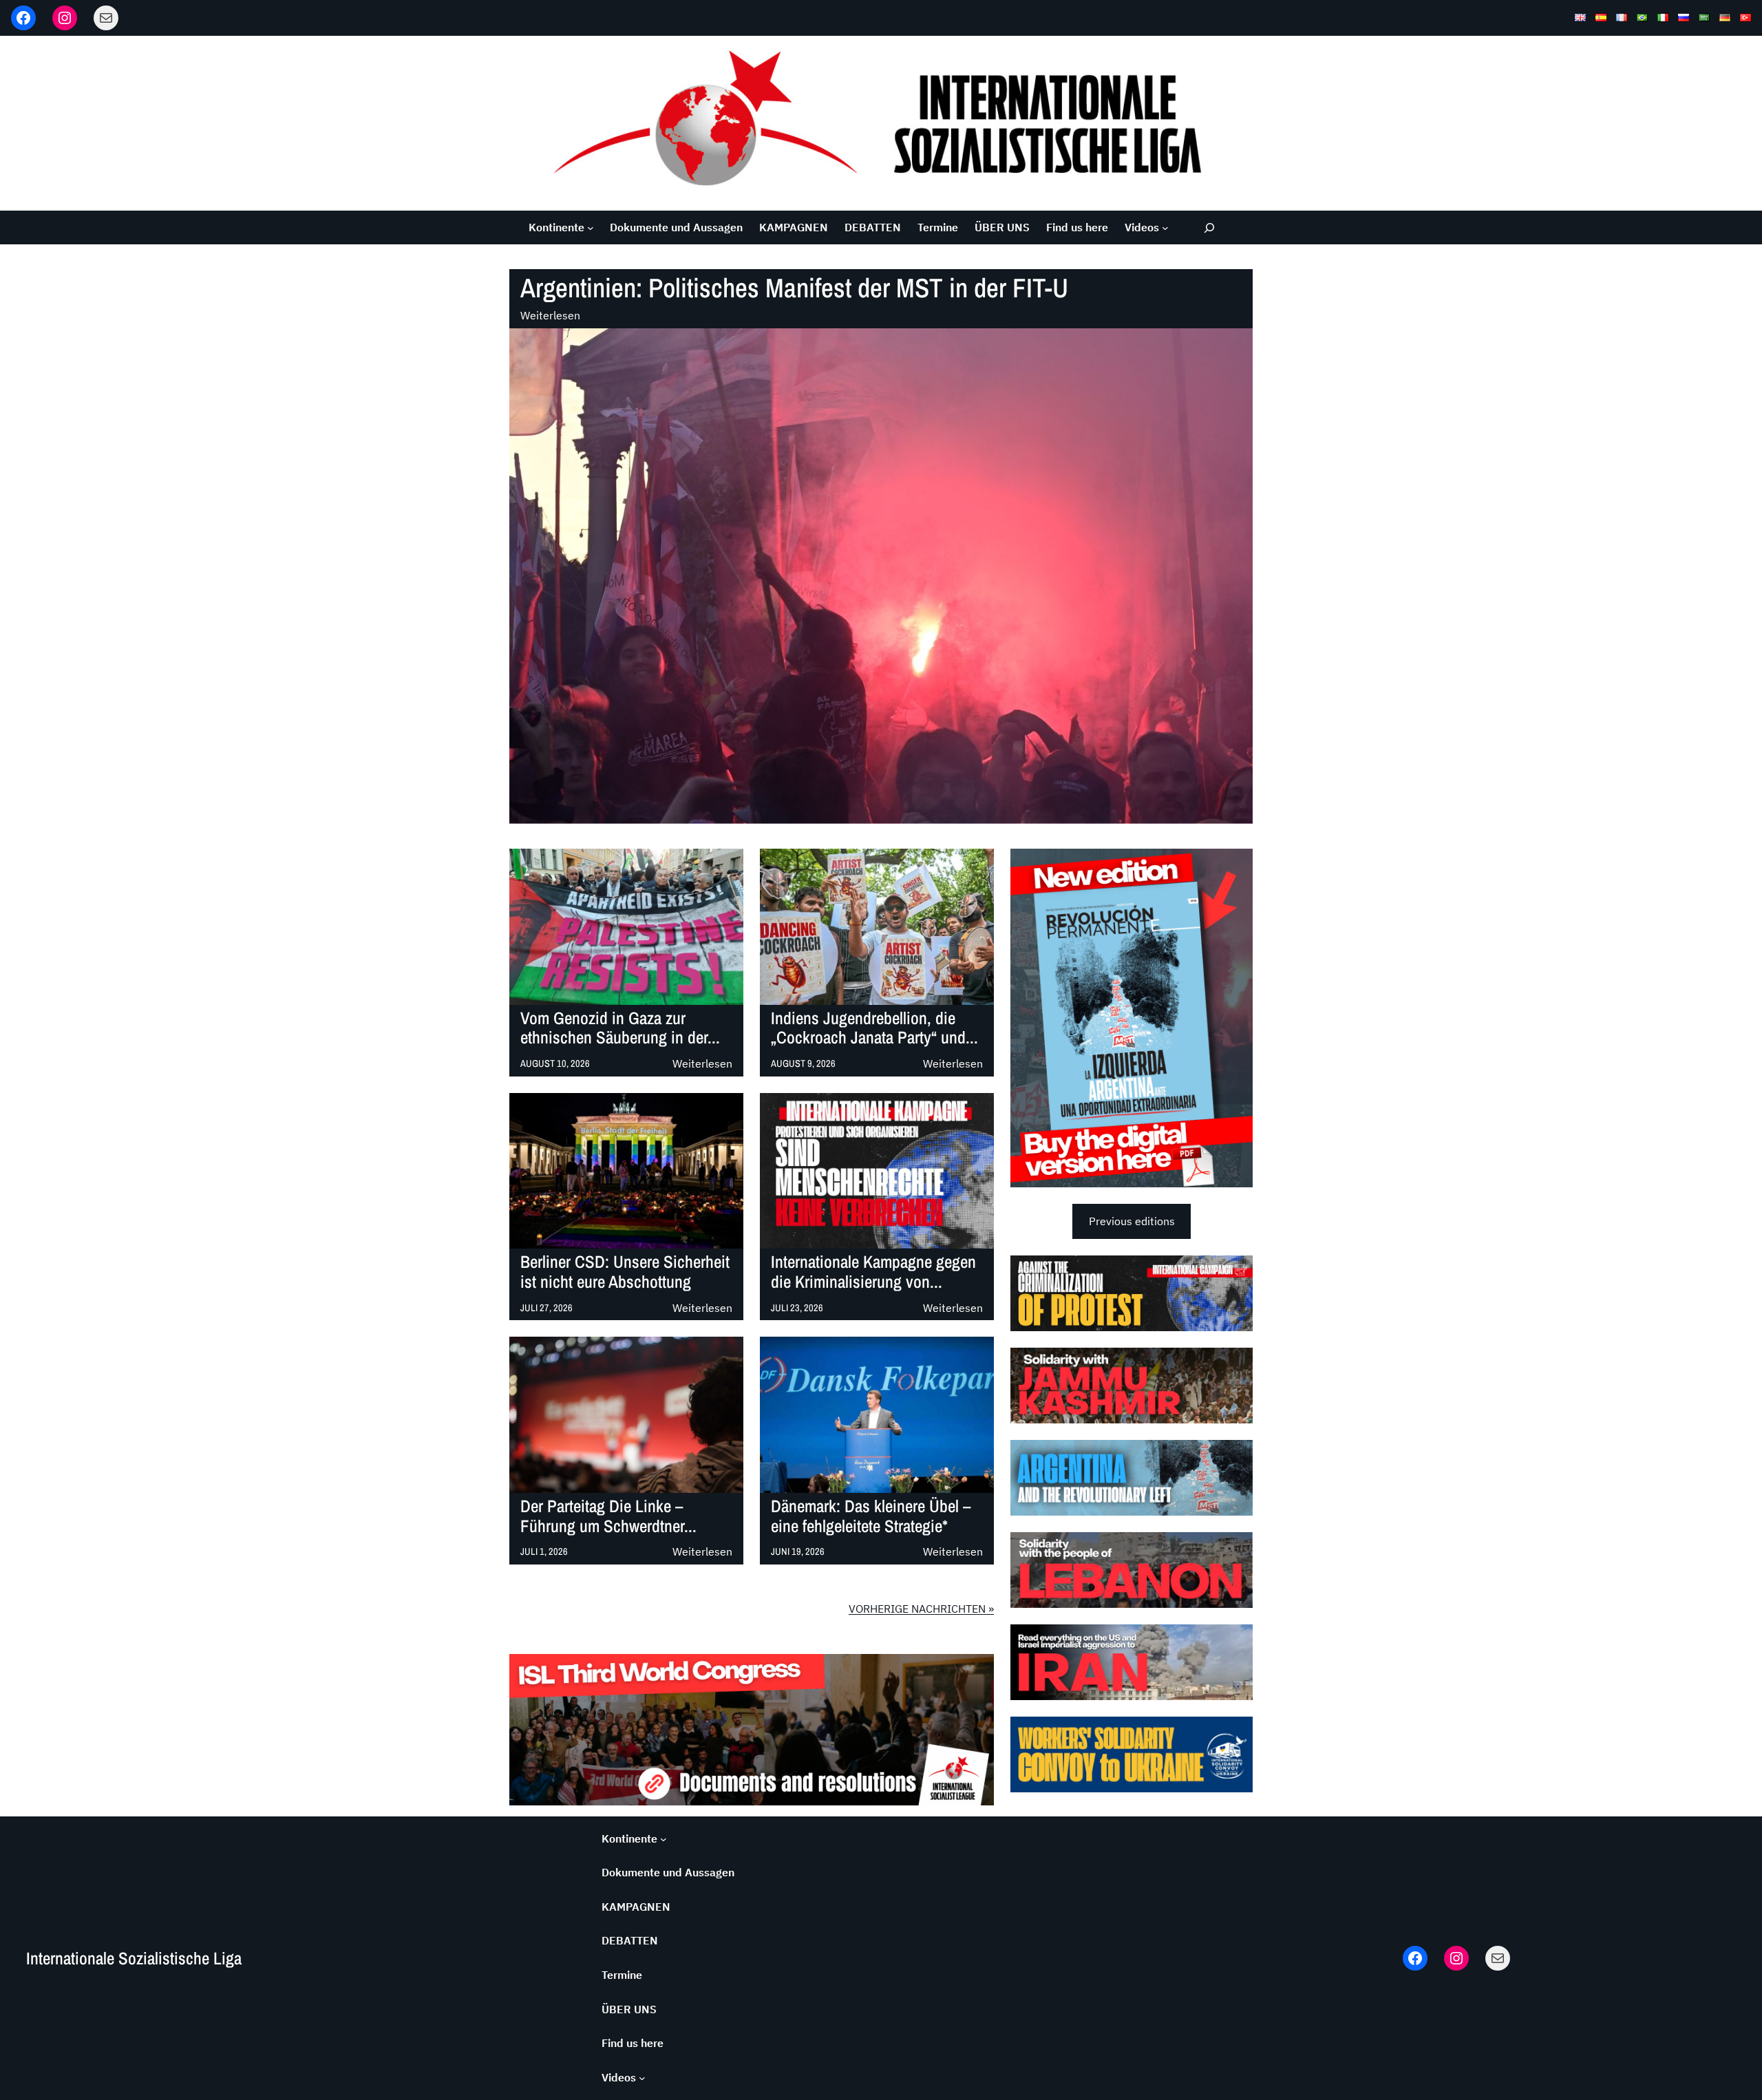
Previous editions (1132, 1221)
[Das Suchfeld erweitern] (1210, 227)
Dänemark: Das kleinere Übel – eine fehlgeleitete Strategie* (871, 1516)
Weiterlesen (550, 316)
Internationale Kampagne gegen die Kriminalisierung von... (873, 1272)
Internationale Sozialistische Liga (134, 1958)
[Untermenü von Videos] (1165, 228)
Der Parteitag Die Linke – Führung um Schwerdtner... (608, 1516)
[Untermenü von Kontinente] (591, 228)
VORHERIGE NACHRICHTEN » (921, 1609)
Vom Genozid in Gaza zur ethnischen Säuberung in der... (620, 1028)
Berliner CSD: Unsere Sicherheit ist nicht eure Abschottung (625, 1272)
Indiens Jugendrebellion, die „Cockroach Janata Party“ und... (874, 1028)
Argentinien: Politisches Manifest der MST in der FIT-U (794, 288)
